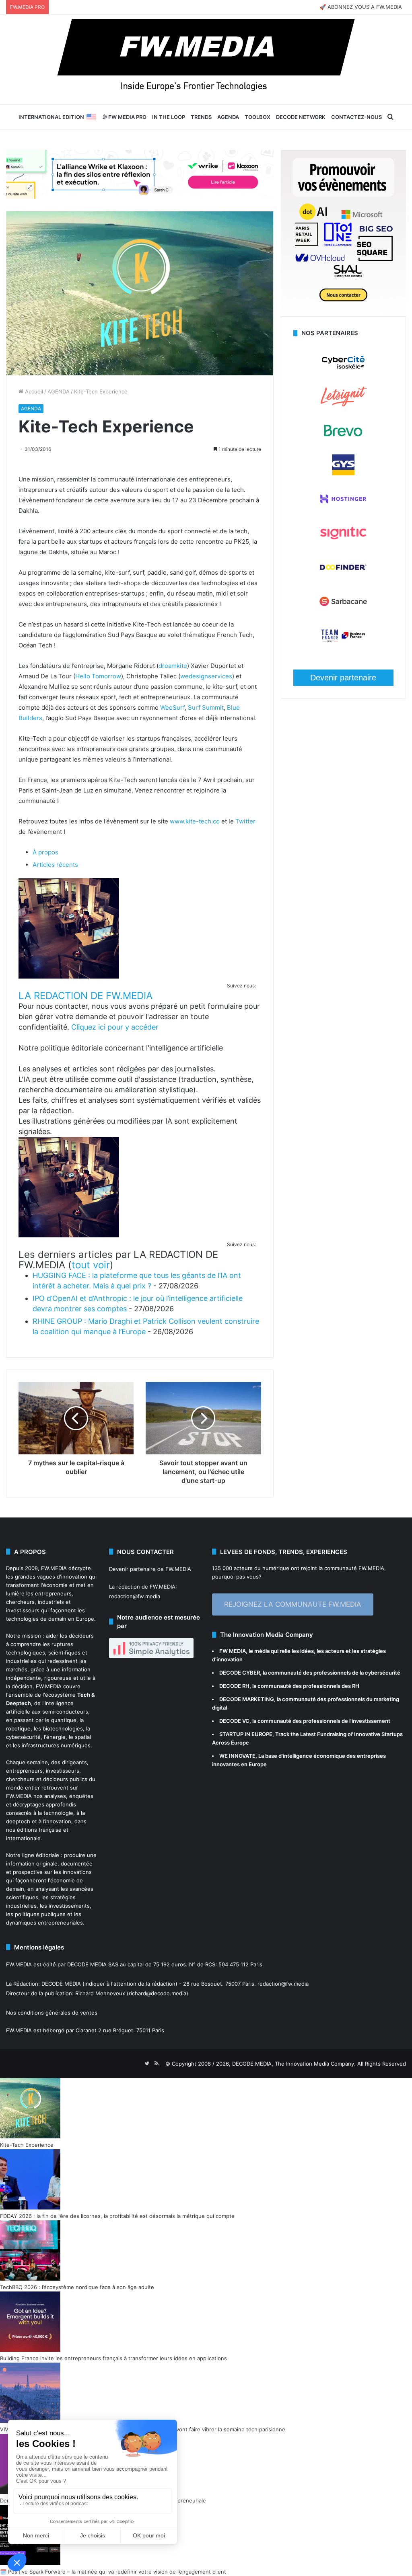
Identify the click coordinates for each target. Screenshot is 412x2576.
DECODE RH (234, 1686)
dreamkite (173, 666)
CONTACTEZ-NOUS (356, 117)
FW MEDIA (233, 1651)
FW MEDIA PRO (127, 117)
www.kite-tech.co (194, 821)
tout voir (91, 1265)
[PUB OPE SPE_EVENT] (343, 312)
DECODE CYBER (240, 1673)
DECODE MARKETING (247, 1699)
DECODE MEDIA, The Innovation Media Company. (294, 2064)
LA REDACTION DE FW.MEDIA (85, 996)
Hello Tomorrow (98, 676)
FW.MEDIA (54, 1568)
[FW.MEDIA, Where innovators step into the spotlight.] (206, 59)
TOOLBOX (257, 117)
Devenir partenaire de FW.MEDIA (150, 1569)
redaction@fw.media (135, 1596)
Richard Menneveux (100, 1993)
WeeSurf (172, 707)
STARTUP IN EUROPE (246, 1734)
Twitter (245, 821)
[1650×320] (140, 174)
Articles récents (55, 865)
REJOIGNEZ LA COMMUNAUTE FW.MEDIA (293, 1604)
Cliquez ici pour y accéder (115, 1027)
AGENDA (228, 117)
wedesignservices (206, 676)
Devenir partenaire (343, 678)
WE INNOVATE (237, 1756)
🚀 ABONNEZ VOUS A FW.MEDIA (361, 7)
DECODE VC (234, 1721)
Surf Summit (205, 707)
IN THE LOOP (169, 117)
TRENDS (201, 117)
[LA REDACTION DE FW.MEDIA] (69, 976)
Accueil (33, 391)
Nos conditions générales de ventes (52, 2013)
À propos (45, 852)
